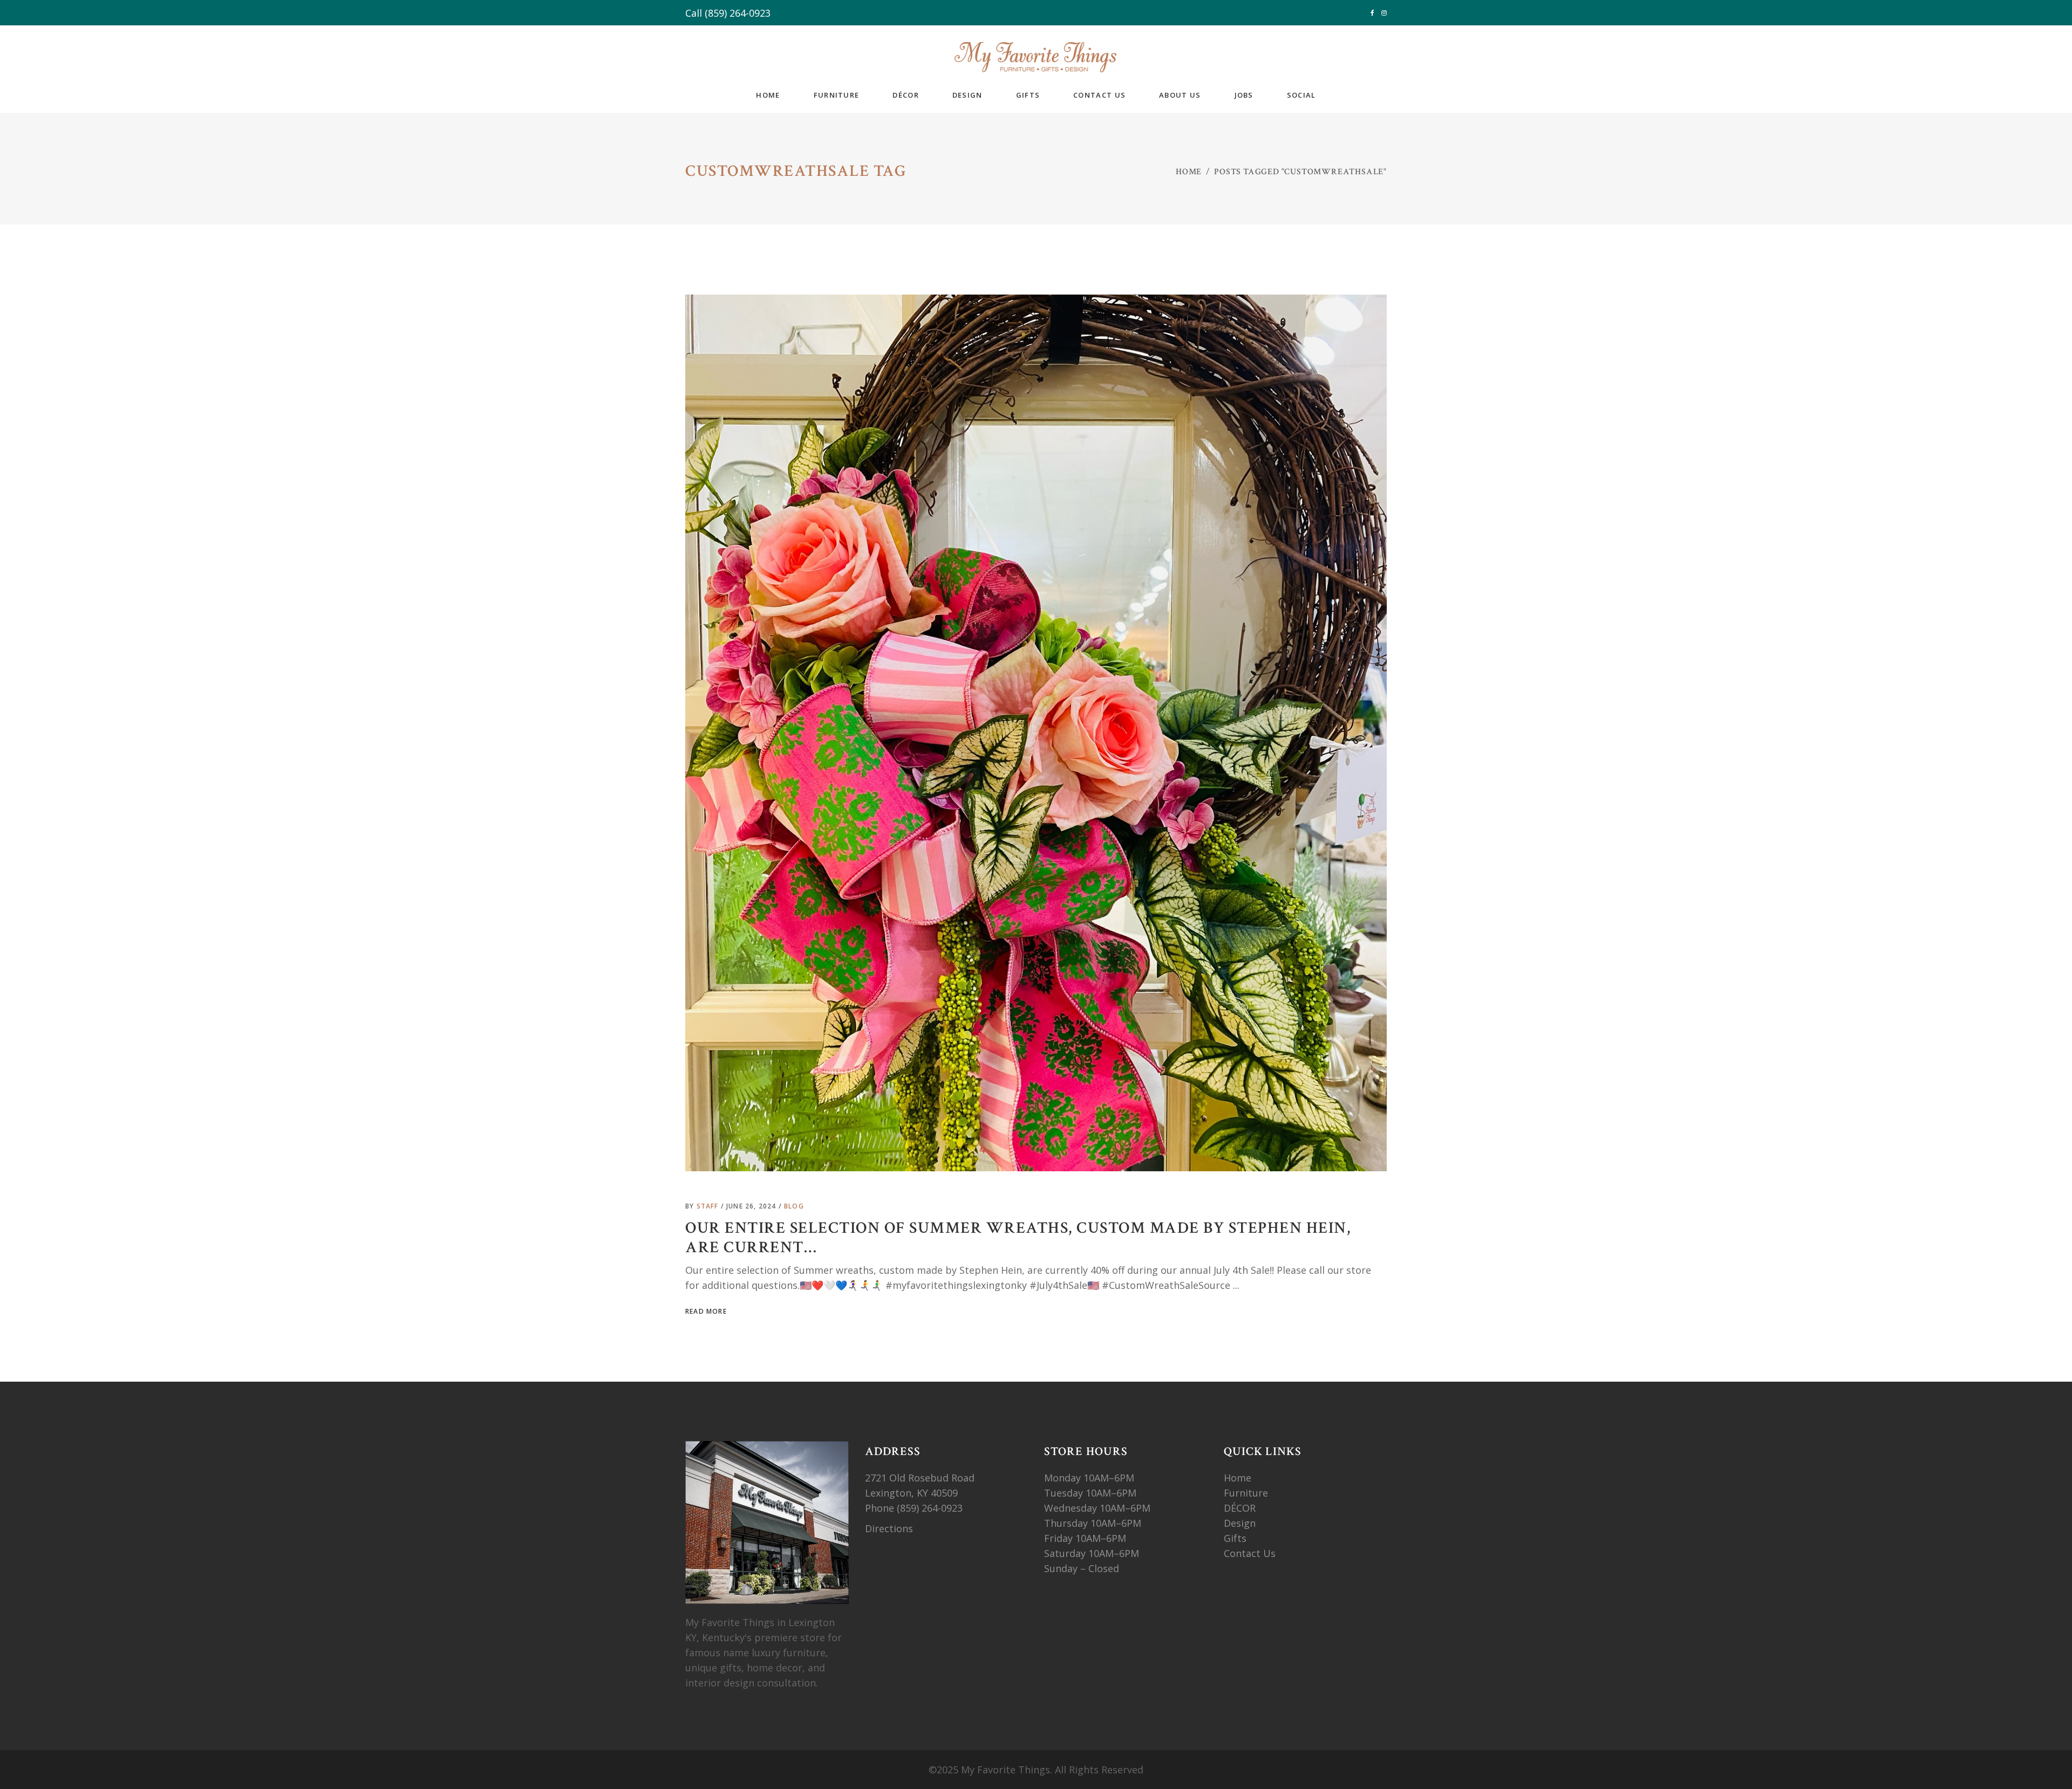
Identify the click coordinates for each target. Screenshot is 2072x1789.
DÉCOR (1240, 1508)
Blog (794, 1206)
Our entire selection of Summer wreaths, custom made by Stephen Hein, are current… (1018, 1238)
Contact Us (1250, 1553)
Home (1189, 172)
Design (1240, 1523)
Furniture (1247, 1493)
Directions (889, 1528)
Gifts (1235, 1538)
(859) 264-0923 (738, 13)
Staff (709, 1206)
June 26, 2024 (752, 1206)
